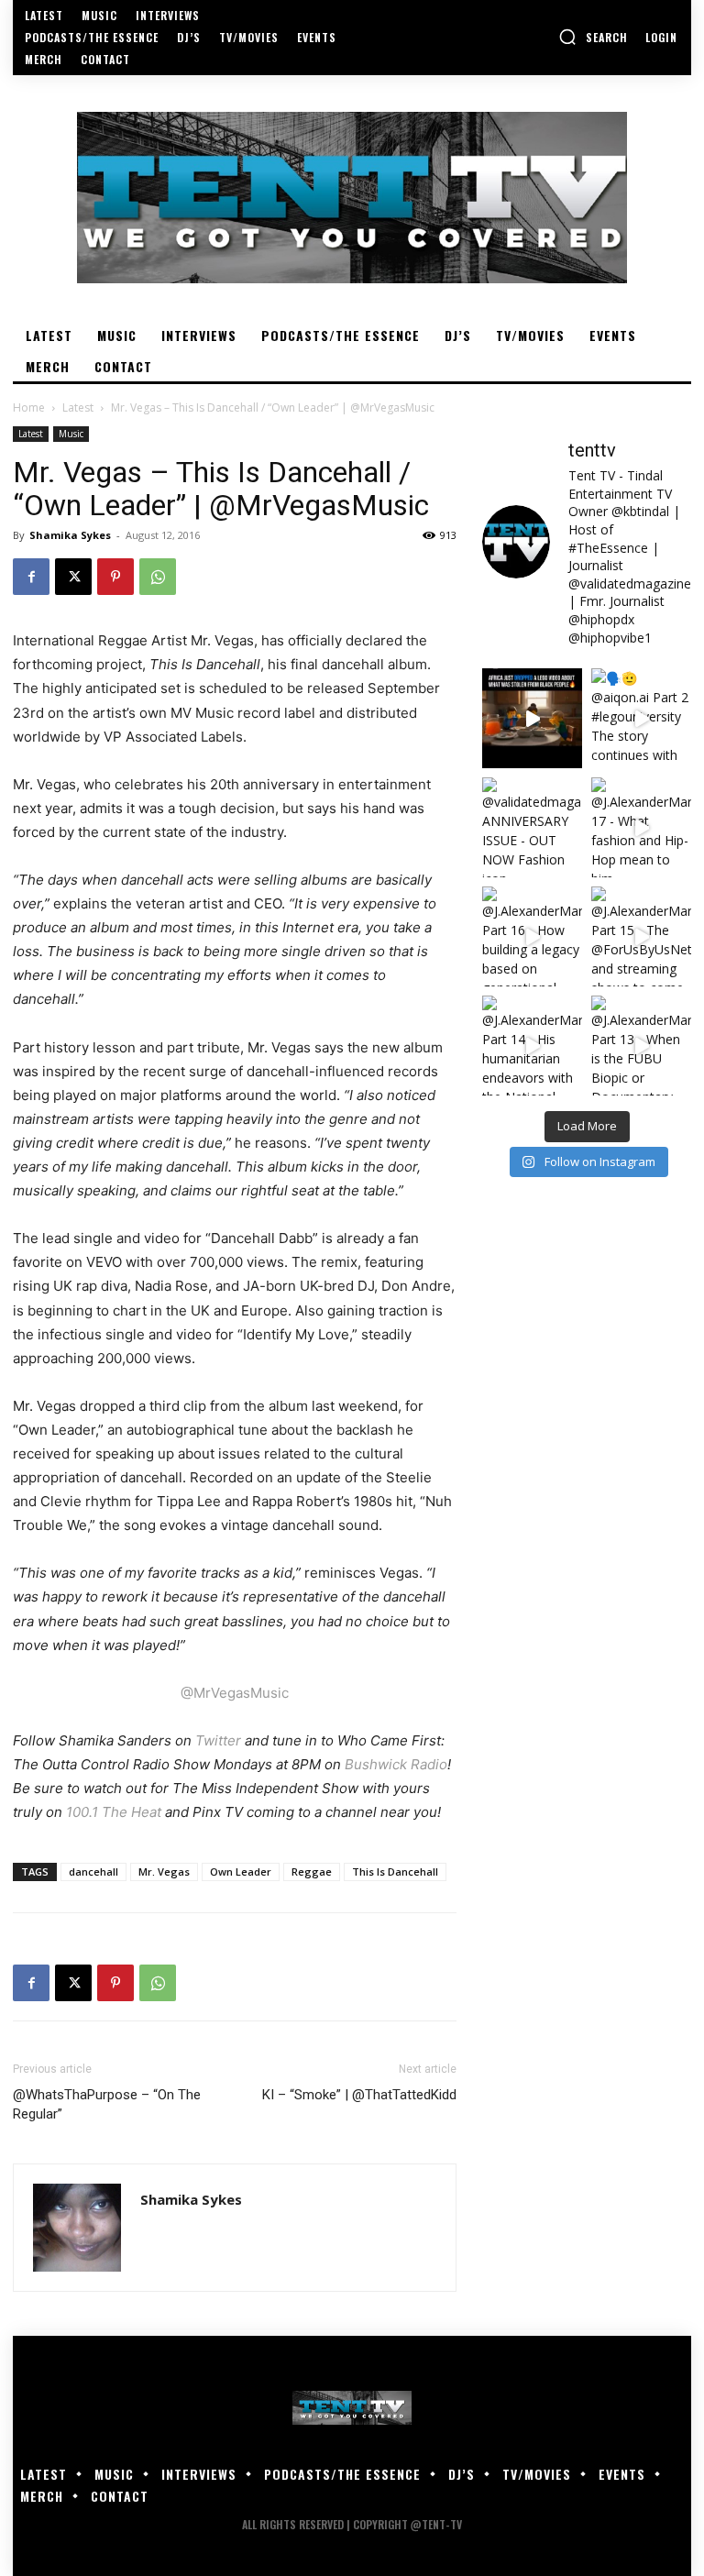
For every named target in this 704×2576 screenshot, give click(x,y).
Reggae (312, 1871)
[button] (593, 37)
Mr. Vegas (164, 1871)
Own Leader (241, 1871)
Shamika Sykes (70, 535)
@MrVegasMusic (235, 1693)
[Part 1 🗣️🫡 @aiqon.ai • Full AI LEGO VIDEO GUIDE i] (532, 718)
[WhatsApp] (158, 577)
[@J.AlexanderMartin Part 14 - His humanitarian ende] (532, 1046)
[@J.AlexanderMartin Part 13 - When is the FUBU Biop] (641, 1046)
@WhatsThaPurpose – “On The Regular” (107, 2104)
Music (71, 434)
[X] (73, 577)
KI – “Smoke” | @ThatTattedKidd (359, 2095)
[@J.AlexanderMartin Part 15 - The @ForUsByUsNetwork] (641, 936)
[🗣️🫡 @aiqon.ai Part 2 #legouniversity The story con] (641, 718)
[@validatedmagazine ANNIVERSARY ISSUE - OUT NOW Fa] (532, 827)
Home (29, 407)
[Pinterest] (115, 577)
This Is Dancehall (395, 1871)
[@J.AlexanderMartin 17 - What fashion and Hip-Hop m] (641, 827)
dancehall (93, 1871)
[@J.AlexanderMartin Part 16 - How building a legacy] (532, 936)
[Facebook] (31, 577)
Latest (78, 407)
